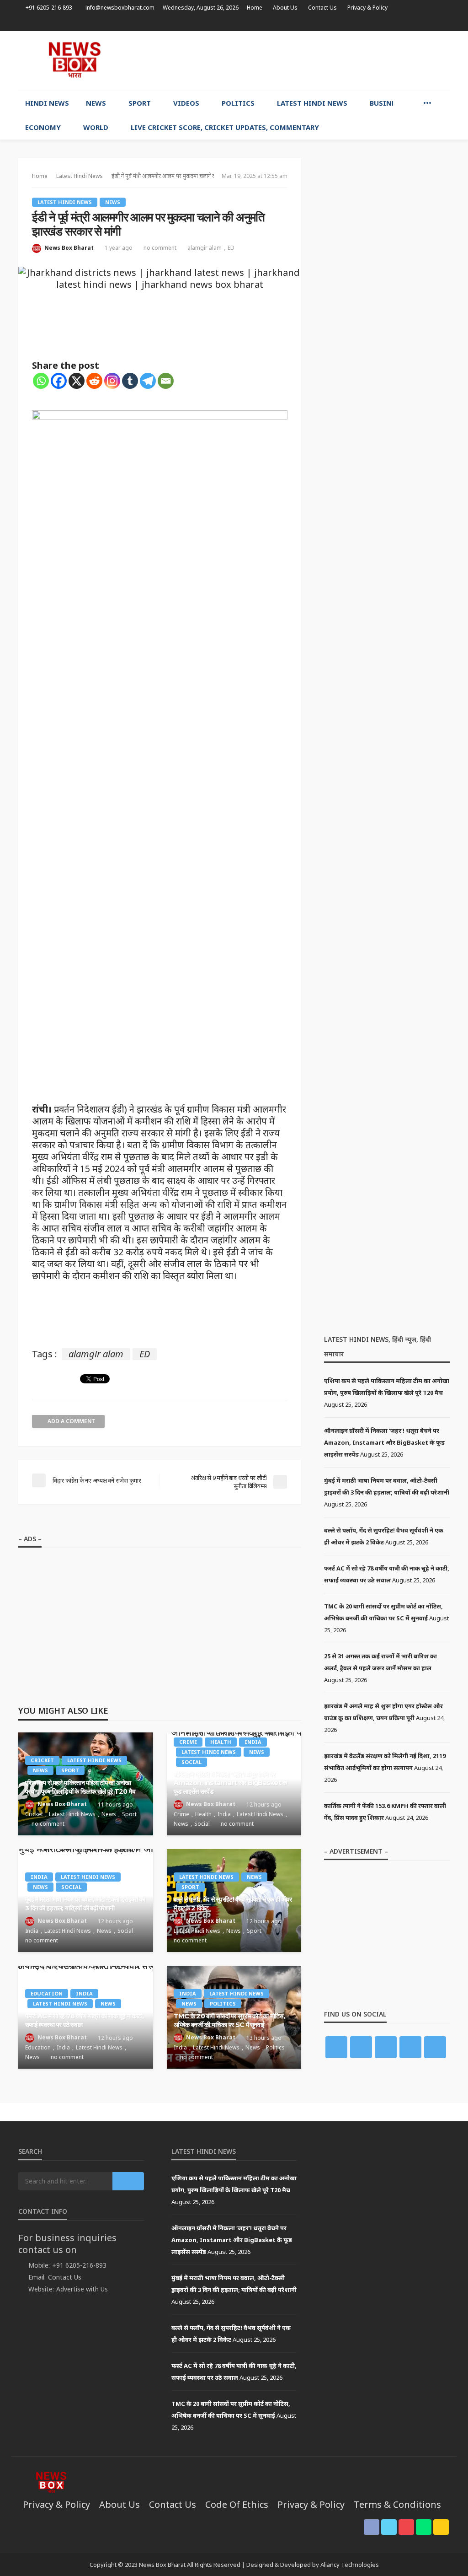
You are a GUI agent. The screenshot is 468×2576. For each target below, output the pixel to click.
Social (191, 1762)
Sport (140, 103)
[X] (77, 381)
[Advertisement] (343, 59)
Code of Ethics (237, 2504)
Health (221, 1742)
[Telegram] (148, 381)
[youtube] (420, 23)
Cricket (42, 1760)
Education (47, 1993)
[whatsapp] (432, 23)
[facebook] (396, 23)
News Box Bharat (69, 248)
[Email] (166, 381)
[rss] (444, 23)
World (96, 127)
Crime (188, 1742)
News (96, 103)
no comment (160, 248)
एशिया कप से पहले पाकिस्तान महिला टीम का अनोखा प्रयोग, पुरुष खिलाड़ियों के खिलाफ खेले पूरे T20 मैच (80, 1787)
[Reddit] (94, 381)
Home (255, 8)
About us (285, 8)
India (253, 1742)
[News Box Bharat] (74, 60)
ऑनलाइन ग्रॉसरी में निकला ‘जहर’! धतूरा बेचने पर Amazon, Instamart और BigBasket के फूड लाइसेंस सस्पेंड (230, 1783)
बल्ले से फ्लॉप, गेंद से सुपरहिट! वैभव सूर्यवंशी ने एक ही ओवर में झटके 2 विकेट (233, 1904)
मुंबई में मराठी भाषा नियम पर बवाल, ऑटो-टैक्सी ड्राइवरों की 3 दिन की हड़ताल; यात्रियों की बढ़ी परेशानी (85, 1904)
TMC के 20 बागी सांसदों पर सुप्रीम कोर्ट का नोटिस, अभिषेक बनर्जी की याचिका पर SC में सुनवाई (229, 2020)
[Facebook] (59, 381)
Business (387, 103)
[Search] (442, 103)
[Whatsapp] (41, 381)
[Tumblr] (130, 381)
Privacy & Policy (367, 8)
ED (231, 248)
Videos (186, 103)
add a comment (72, 1421)
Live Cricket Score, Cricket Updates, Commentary (225, 127)
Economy (43, 127)
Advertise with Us (82, 2289)
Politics (238, 103)
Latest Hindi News (312, 103)
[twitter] (408, 23)
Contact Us (322, 8)
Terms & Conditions (397, 2504)
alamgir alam (205, 248)
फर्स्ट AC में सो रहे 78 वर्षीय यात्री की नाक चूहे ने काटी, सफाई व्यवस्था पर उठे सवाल (84, 2020)
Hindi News (47, 103)
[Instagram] (112, 381)
